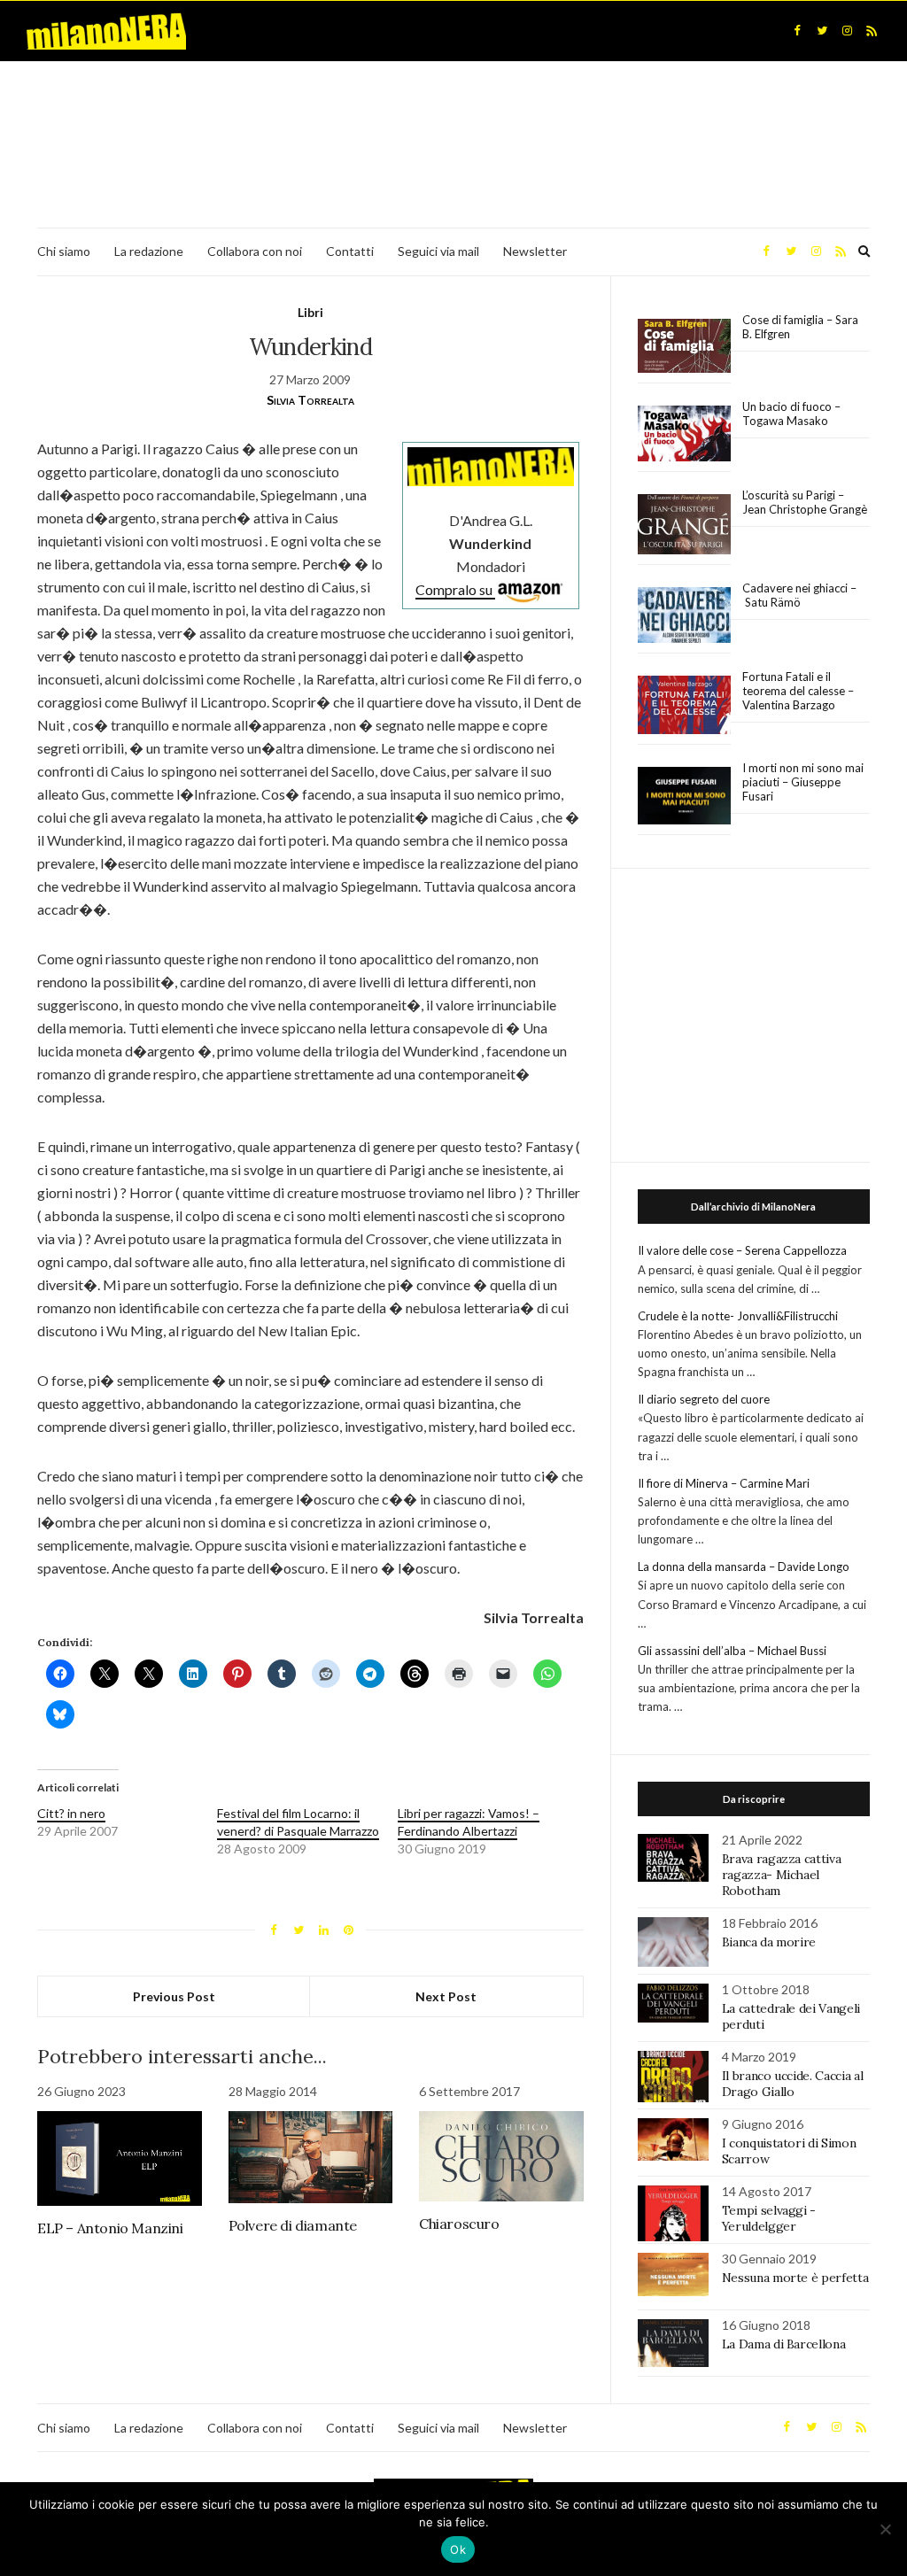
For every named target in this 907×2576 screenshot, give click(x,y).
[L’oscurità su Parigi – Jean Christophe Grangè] (684, 525)
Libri (310, 312)
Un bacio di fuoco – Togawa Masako (791, 414)
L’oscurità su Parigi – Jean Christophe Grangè (805, 502)
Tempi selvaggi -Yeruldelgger (769, 2218)
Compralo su (455, 589)
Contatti (350, 251)
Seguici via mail (438, 251)
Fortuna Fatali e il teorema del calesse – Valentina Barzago (798, 691)
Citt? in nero (71, 1813)
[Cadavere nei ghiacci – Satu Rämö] (684, 615)
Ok (458, 2549)
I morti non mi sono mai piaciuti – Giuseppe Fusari (803, 782)
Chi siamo (64, 251)
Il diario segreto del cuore (704, 1399)
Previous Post (174, 1996)
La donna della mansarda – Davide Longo (744, 1566)
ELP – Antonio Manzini (110, 2228)
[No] (885, 2529)
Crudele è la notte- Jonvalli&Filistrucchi (738, 1316)
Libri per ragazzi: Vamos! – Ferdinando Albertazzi (469, 1822)
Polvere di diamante (293, 2225)
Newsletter (535, 251)
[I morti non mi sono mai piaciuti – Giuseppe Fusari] (684, 796)
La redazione (149, 251)
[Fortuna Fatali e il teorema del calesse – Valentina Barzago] (684, 705)
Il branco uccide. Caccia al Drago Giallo (793, 2084)
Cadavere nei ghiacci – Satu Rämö (799, 595)
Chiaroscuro (459, 2224)
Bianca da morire (769, 1942)
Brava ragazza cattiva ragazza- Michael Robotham (782, 1875)
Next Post (446, 1996)
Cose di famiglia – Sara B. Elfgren (800, 327)
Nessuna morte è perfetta (795, 2278)
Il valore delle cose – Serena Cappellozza (742, 1250)
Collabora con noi (255, 251)
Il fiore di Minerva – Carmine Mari (724, 1483)
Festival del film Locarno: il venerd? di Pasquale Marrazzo (298, 1822)
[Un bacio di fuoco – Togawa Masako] (684, 434)
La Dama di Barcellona (784, 2344)
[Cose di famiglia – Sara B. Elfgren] (684, 346)
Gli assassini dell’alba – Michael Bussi (732, 1651)
